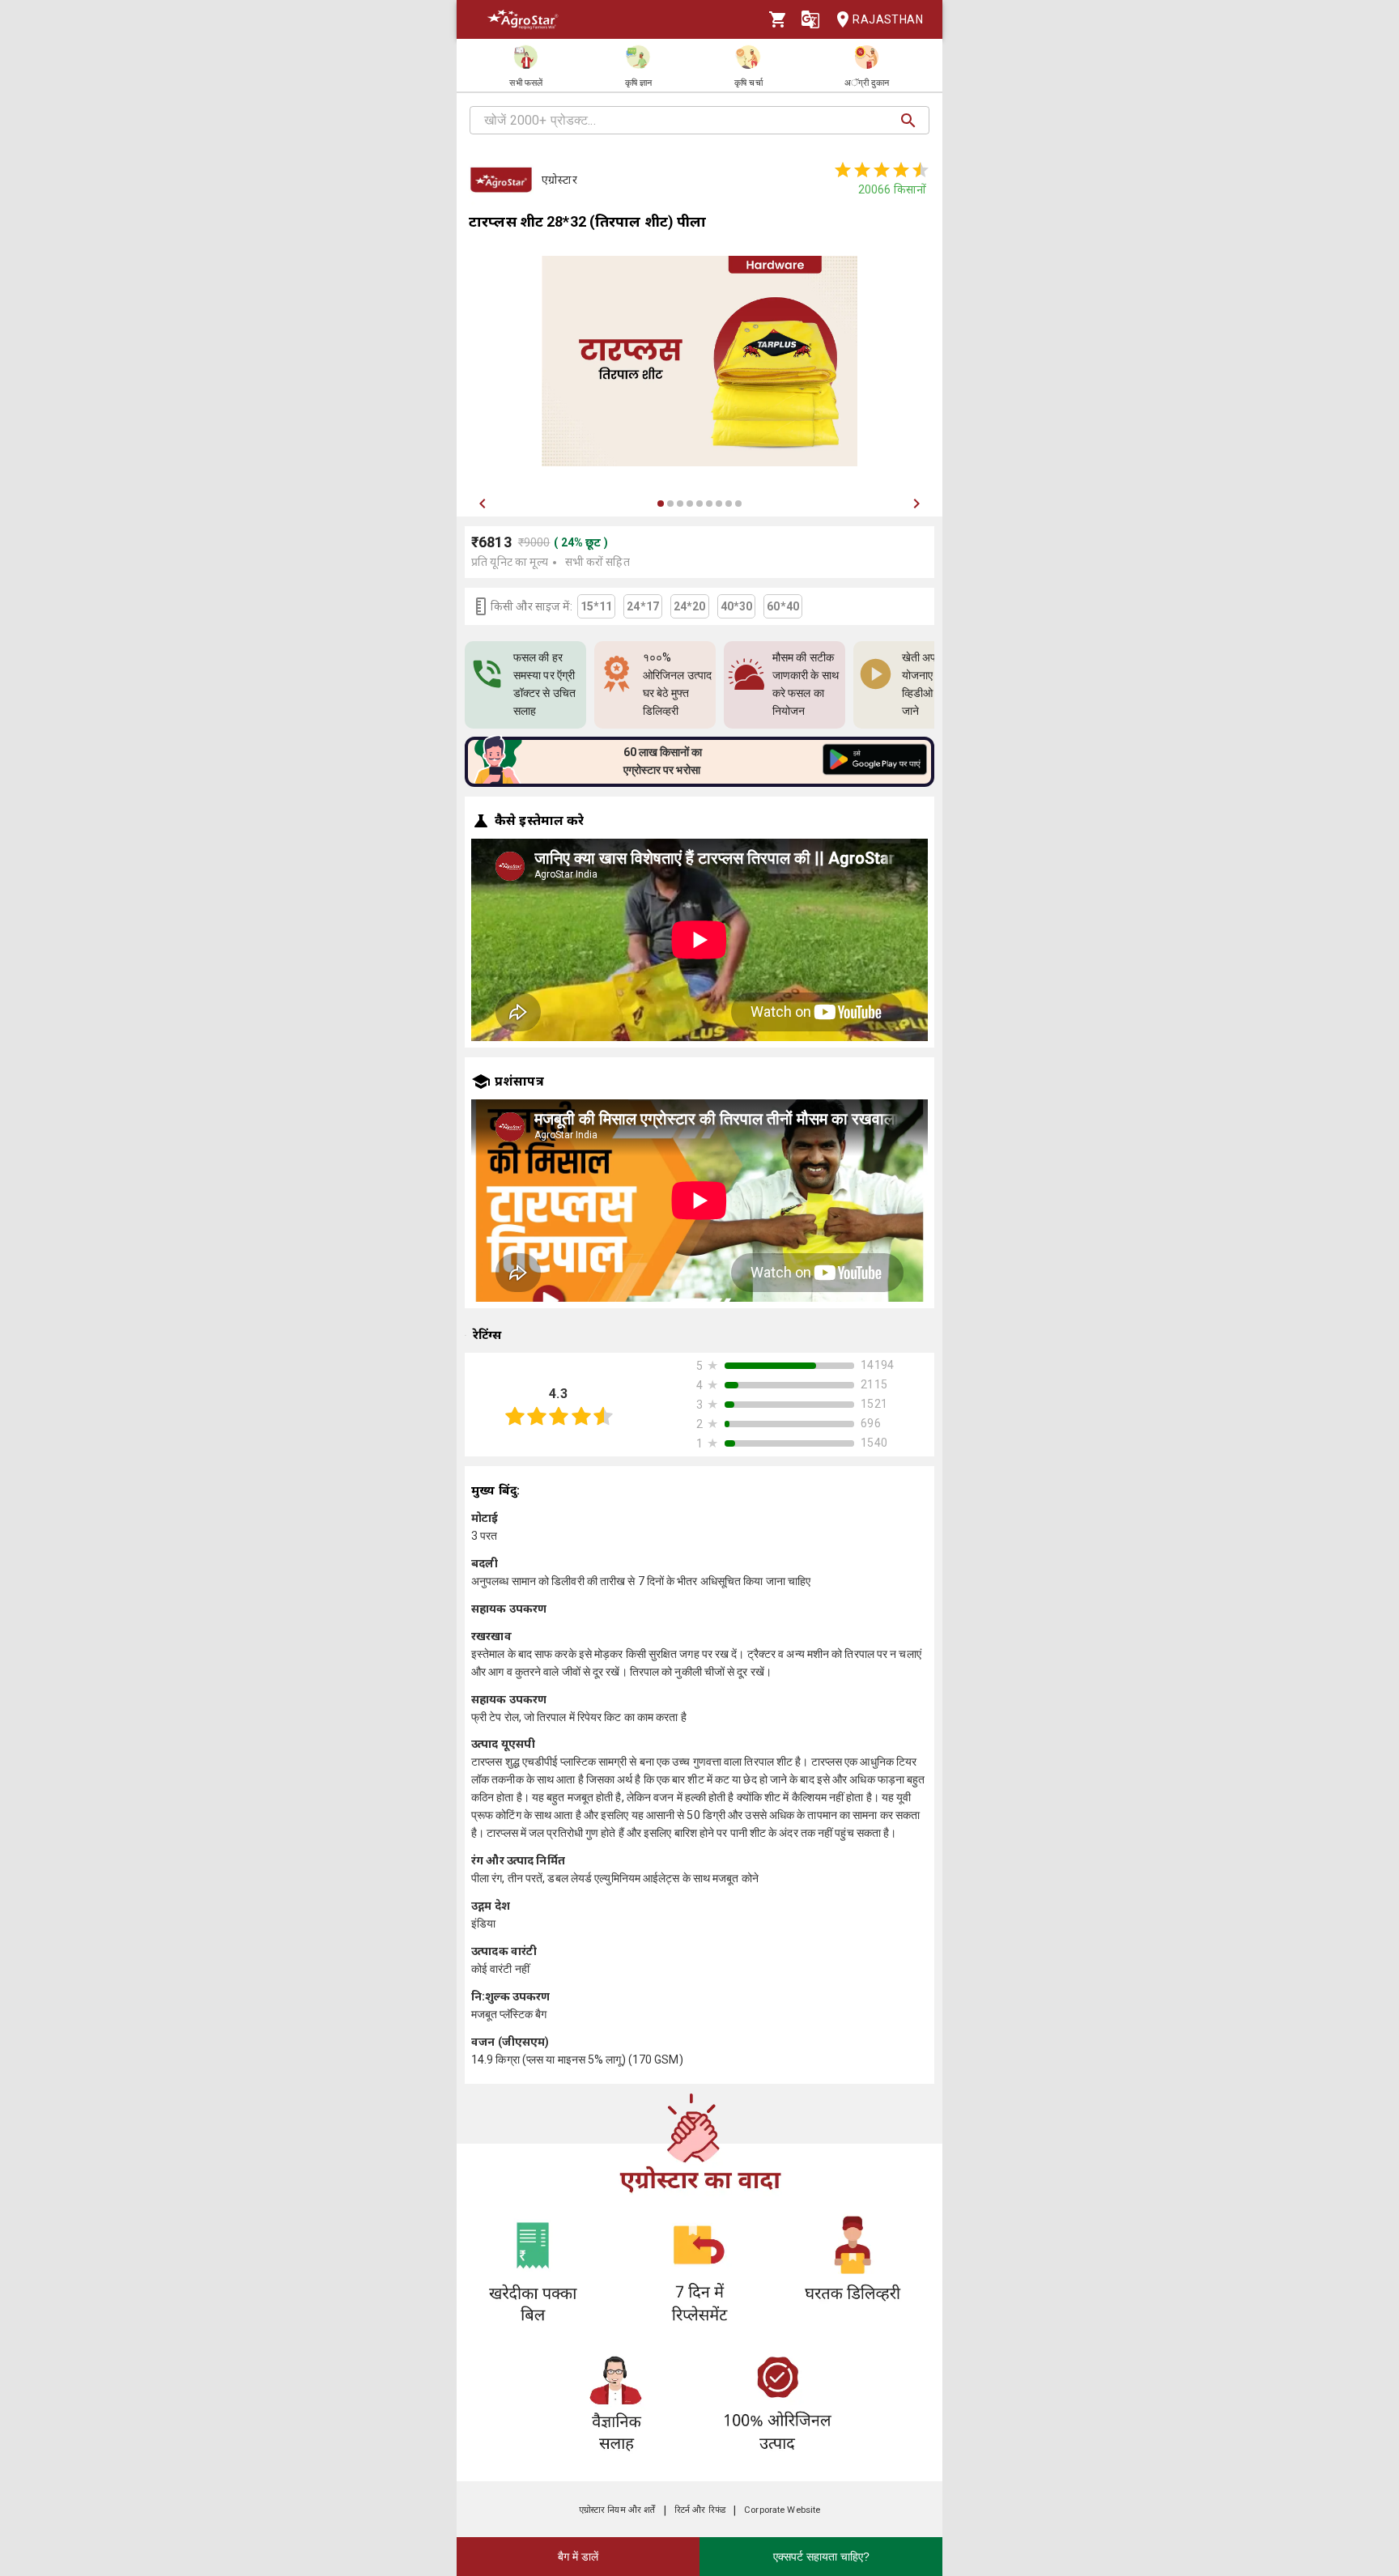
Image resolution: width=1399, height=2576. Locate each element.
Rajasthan (888, 19)
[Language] (810, 19)
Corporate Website (782, 2510)
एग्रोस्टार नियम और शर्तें (617, 2510)
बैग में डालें (578, 2557)
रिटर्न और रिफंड (700, 2510)
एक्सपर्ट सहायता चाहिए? (821, 2557)
